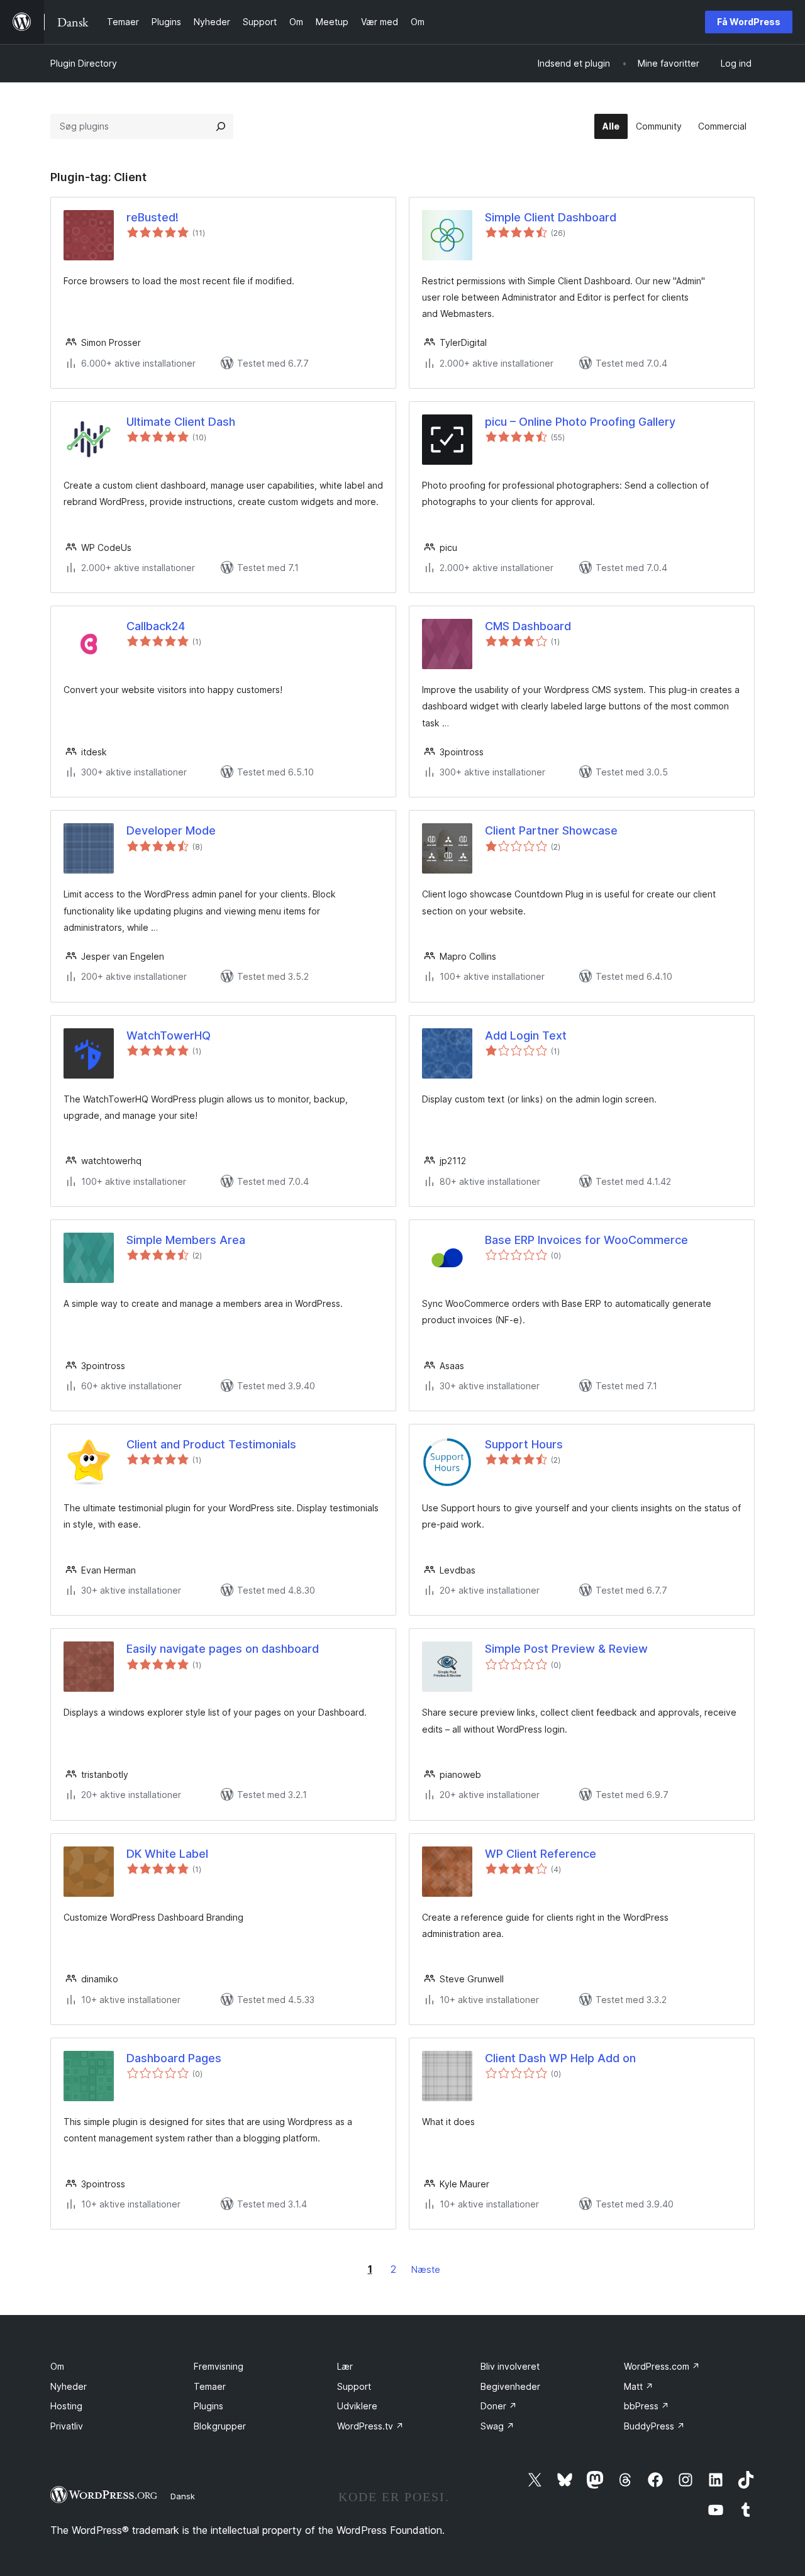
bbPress (647, 2406)
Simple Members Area (186, 1240)
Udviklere (357, 2406)
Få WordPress (749, 22)
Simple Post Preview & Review (566, 1649)
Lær (345, 2366)
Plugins (208, 2406)
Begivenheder (510, 2386)
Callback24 (156, 626)
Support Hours (524, 1444)
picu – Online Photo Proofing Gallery (580, 422)
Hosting (66, 2406)
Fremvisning (219, 2366)
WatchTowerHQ (169, 1035)
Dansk (183, 2496)
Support (354, 2386)
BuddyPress (654, 2426)
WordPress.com (662, 2366)
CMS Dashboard (528, 626)
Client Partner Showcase (551, 830)
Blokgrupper (220, 2426)
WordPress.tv (370, 2426)
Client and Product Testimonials (211, 1444)
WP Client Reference (541, 1854)
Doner (499, 2406)
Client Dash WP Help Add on (560, 2058)
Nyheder (69, 2386)
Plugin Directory (84, 63)
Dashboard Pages (174, 2058)
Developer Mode (171, 830)
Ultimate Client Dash (181, 422)
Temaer (210, 2386)
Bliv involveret (510, 2366)
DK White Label (167, 1854)
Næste (426, 2269)
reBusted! (153, 217)
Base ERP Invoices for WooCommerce (586, 1240)
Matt (639, 2386)
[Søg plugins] (221, 126)
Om (57, 2366)
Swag (497, 2426)
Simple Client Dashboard (551, 217)
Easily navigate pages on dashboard (223, 1649)
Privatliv (67, 2426)
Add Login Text (526, 1035)
